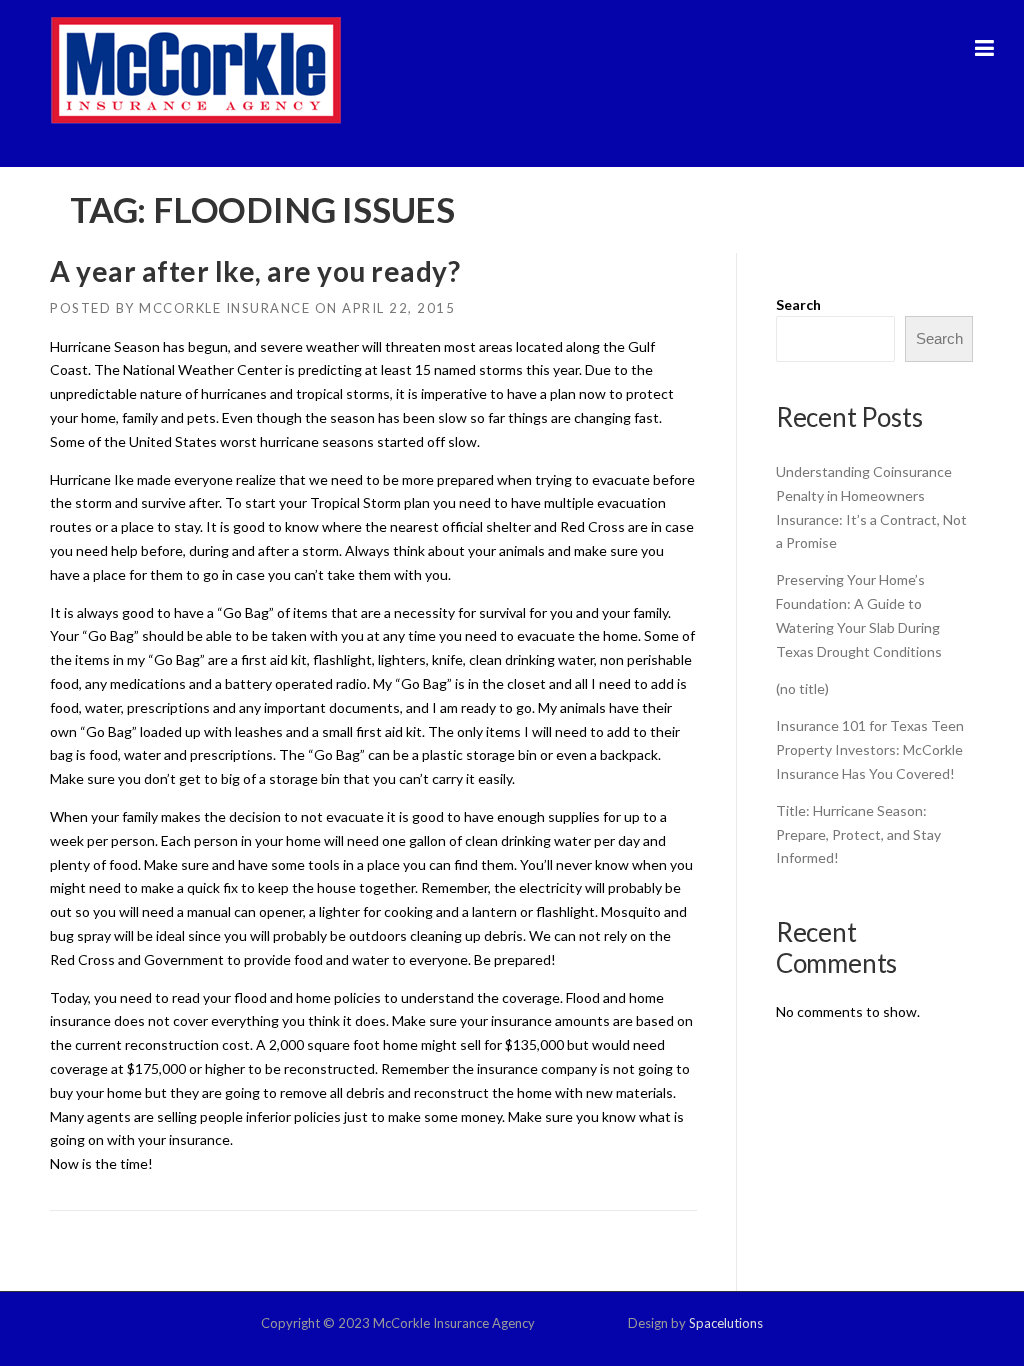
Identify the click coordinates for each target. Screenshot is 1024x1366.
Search (798, 304)
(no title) (802, 688)
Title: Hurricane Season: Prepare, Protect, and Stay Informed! (858, 834)
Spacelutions (726, 1323)
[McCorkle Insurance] (196, 69)
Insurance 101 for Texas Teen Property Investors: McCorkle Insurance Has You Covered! (870, 749)
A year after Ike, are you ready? (255, 271)
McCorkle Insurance (224, 308)
